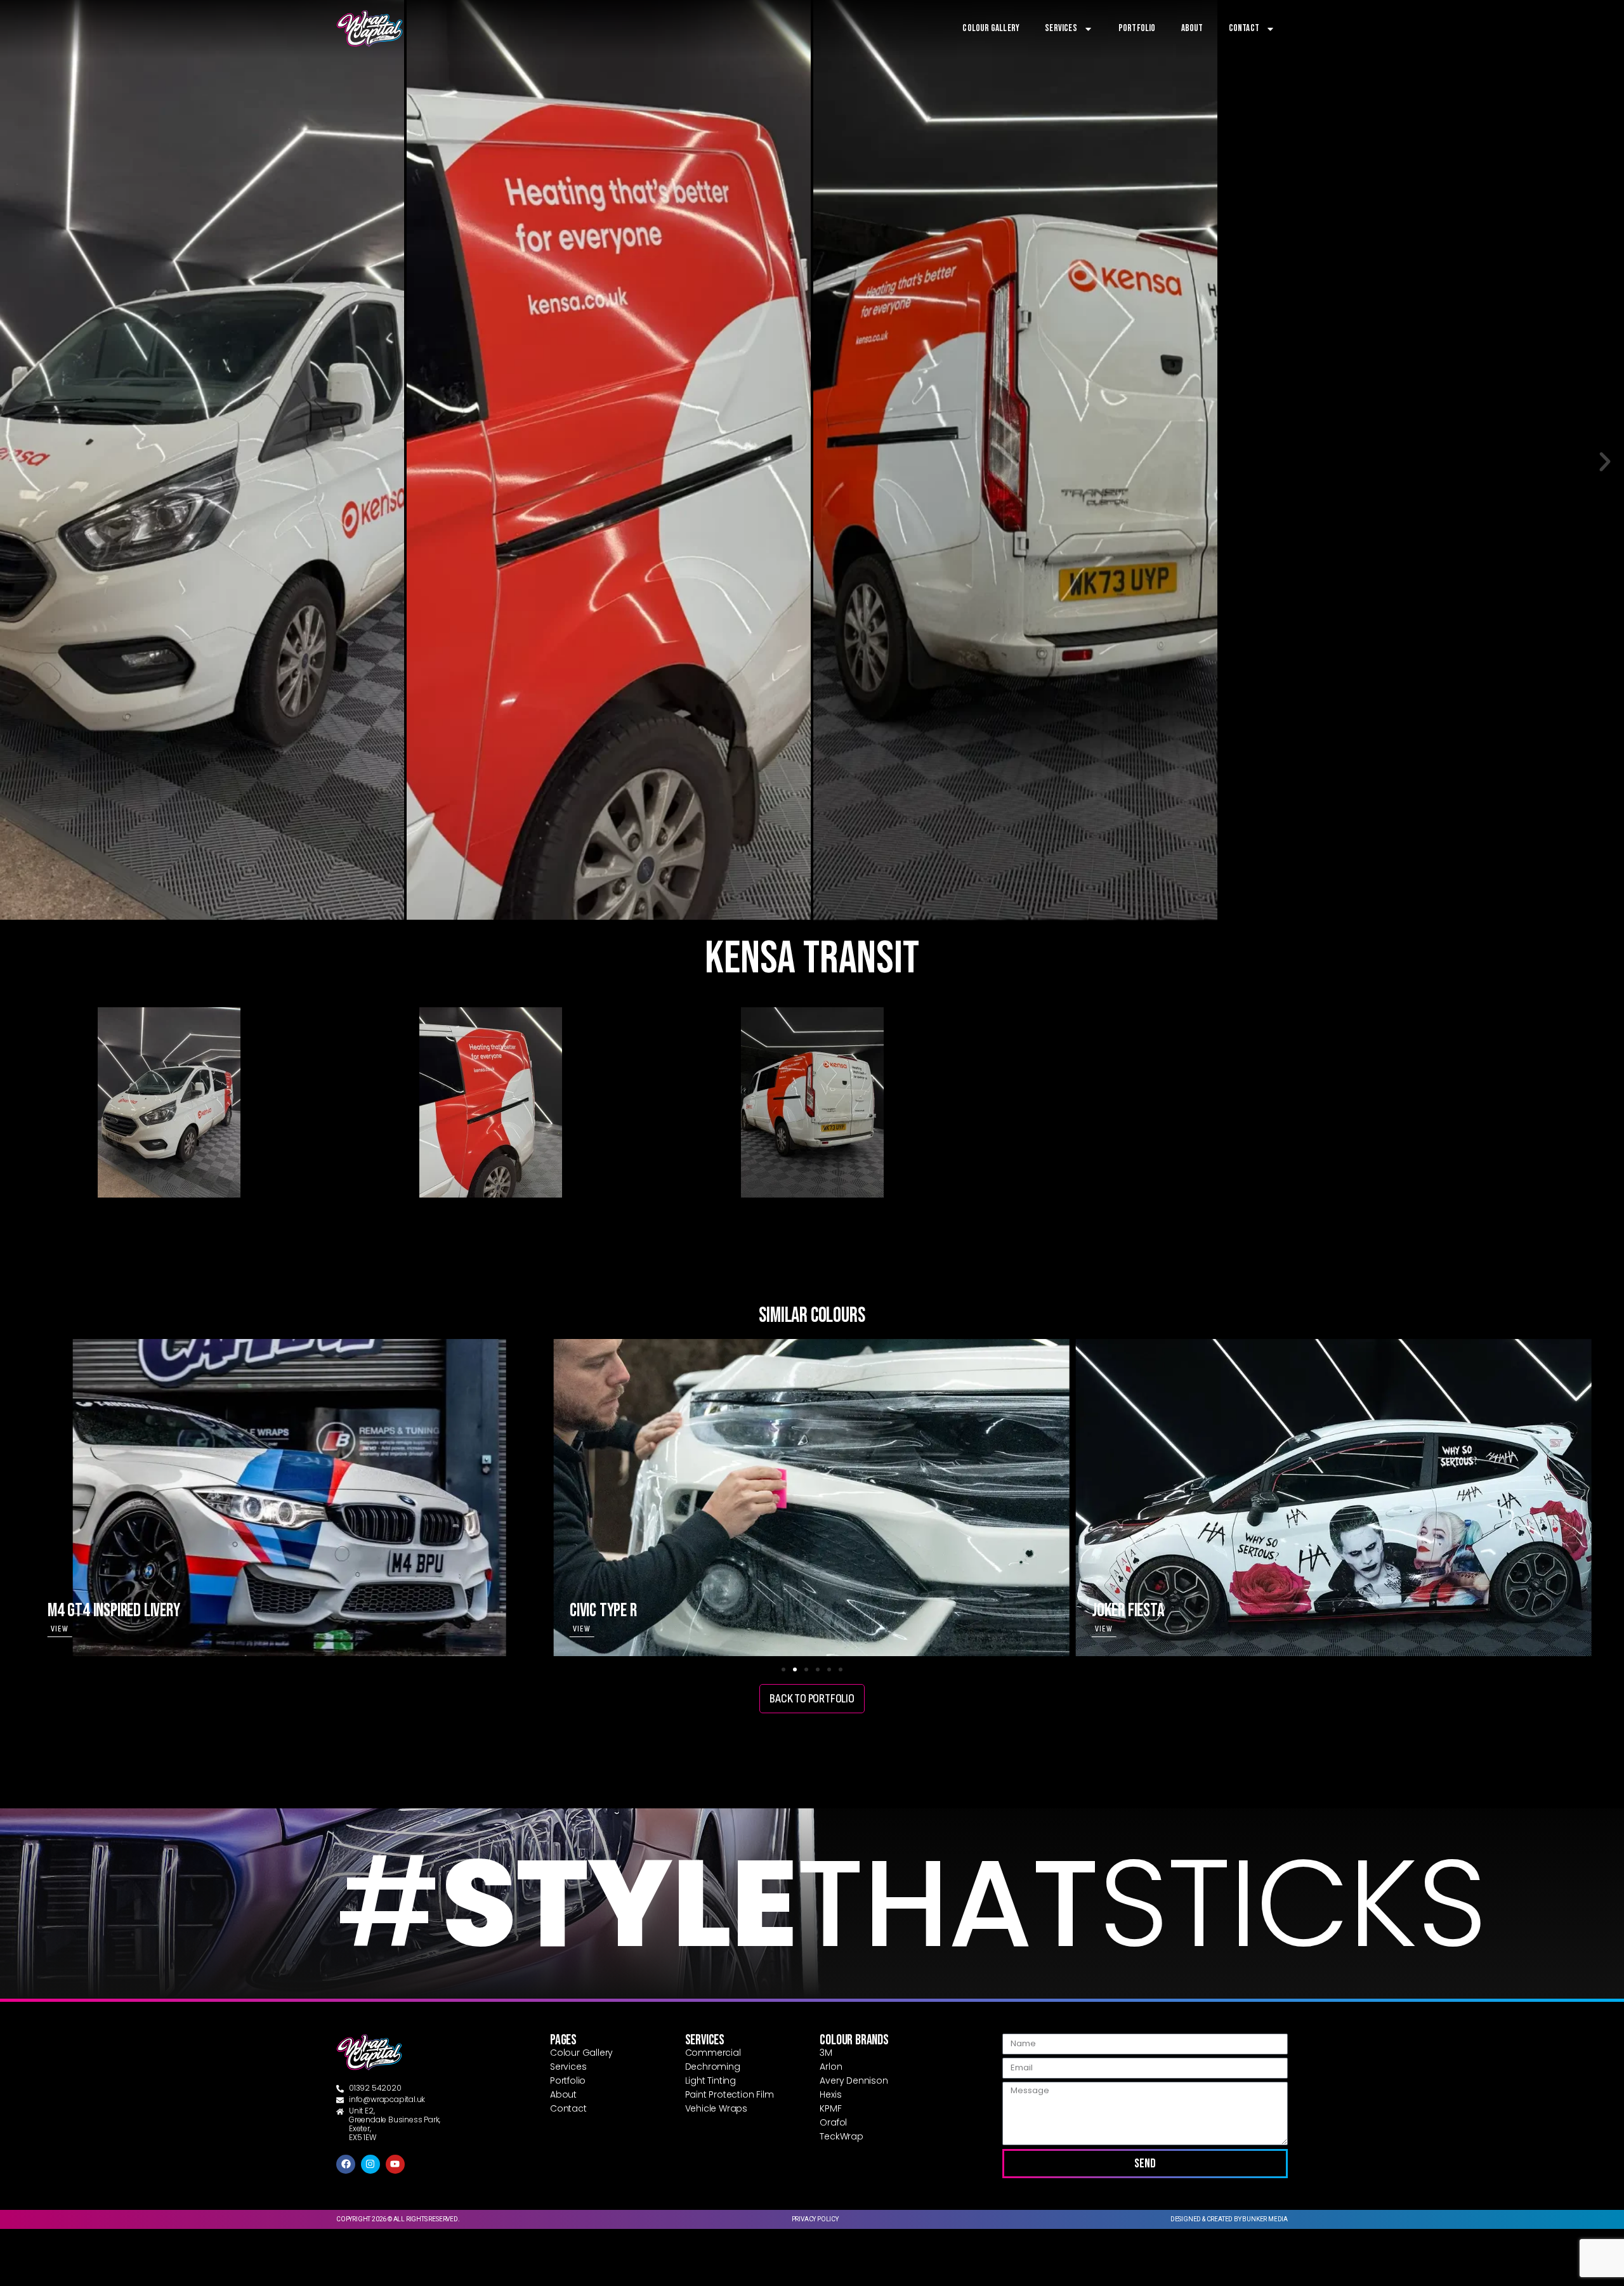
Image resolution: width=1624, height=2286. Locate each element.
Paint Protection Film (730, 2094)
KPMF (830, 2108)
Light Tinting (710, 2080)
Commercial (713, 2053)
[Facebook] (346, 2164)
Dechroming (713, 2067)
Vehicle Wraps (716, 2108)
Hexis (830, 2094)
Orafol (833, 2122)
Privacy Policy (815, 2219)
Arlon (831, 2067)
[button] (19, 462)
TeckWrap (841, 2136)
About (1192, 28)
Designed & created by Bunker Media (1229, 2219)
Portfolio (1137, 28)
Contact (1244, 28)
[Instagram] (370, 2164)
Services (1061, 28)
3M (826, 2053)
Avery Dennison (854, 2080)
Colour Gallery (991, 28)
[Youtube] (395, 2164)
